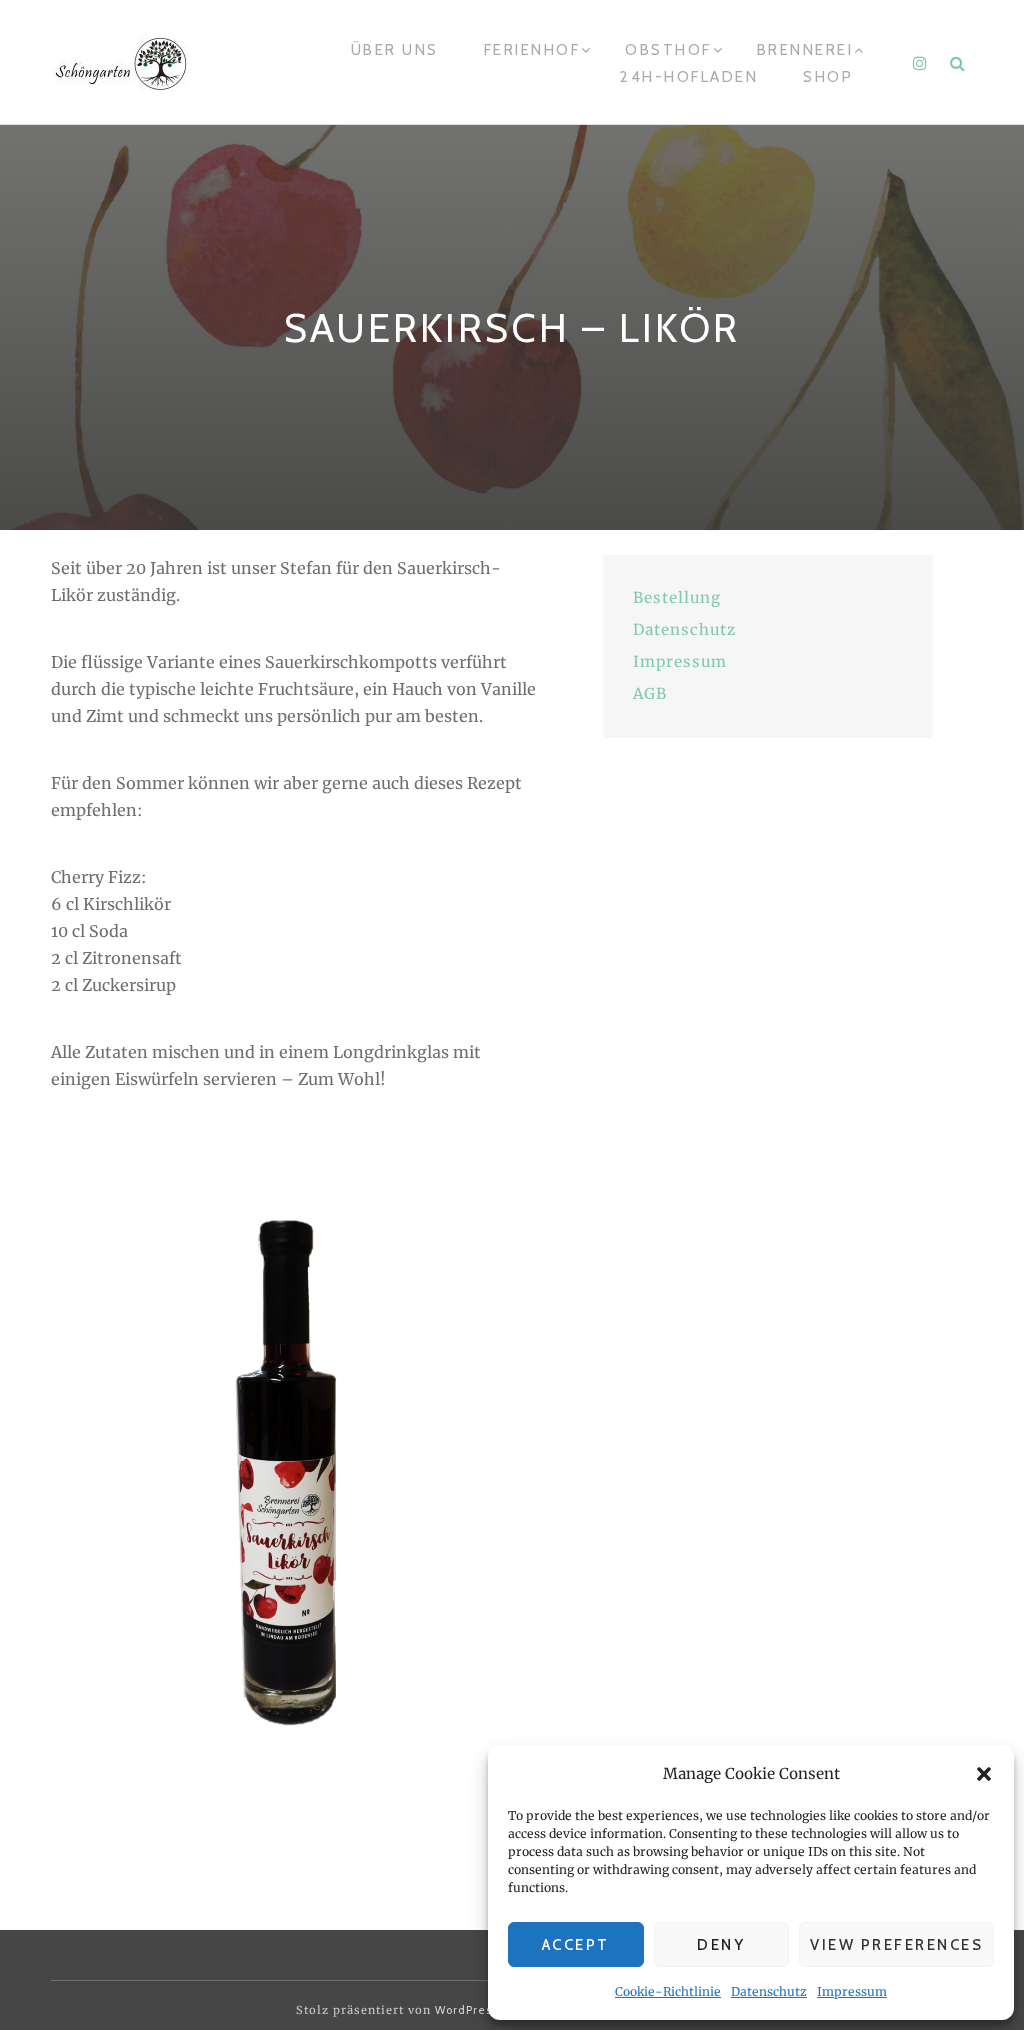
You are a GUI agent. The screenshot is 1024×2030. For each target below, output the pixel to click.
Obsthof (668, 50)
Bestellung (677, 597)
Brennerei (805, 50)
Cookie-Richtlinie (668, 1991)
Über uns (395, 50)
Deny (721, 1945)
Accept (576, 1945)
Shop (828, 77)
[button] (984, 1774)
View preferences (896, 1945)
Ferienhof (532, 50)
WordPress (466, 2010)
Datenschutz (769, 1991)
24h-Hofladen (689, 77)
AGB (650, 693)
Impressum (852, 1991)
